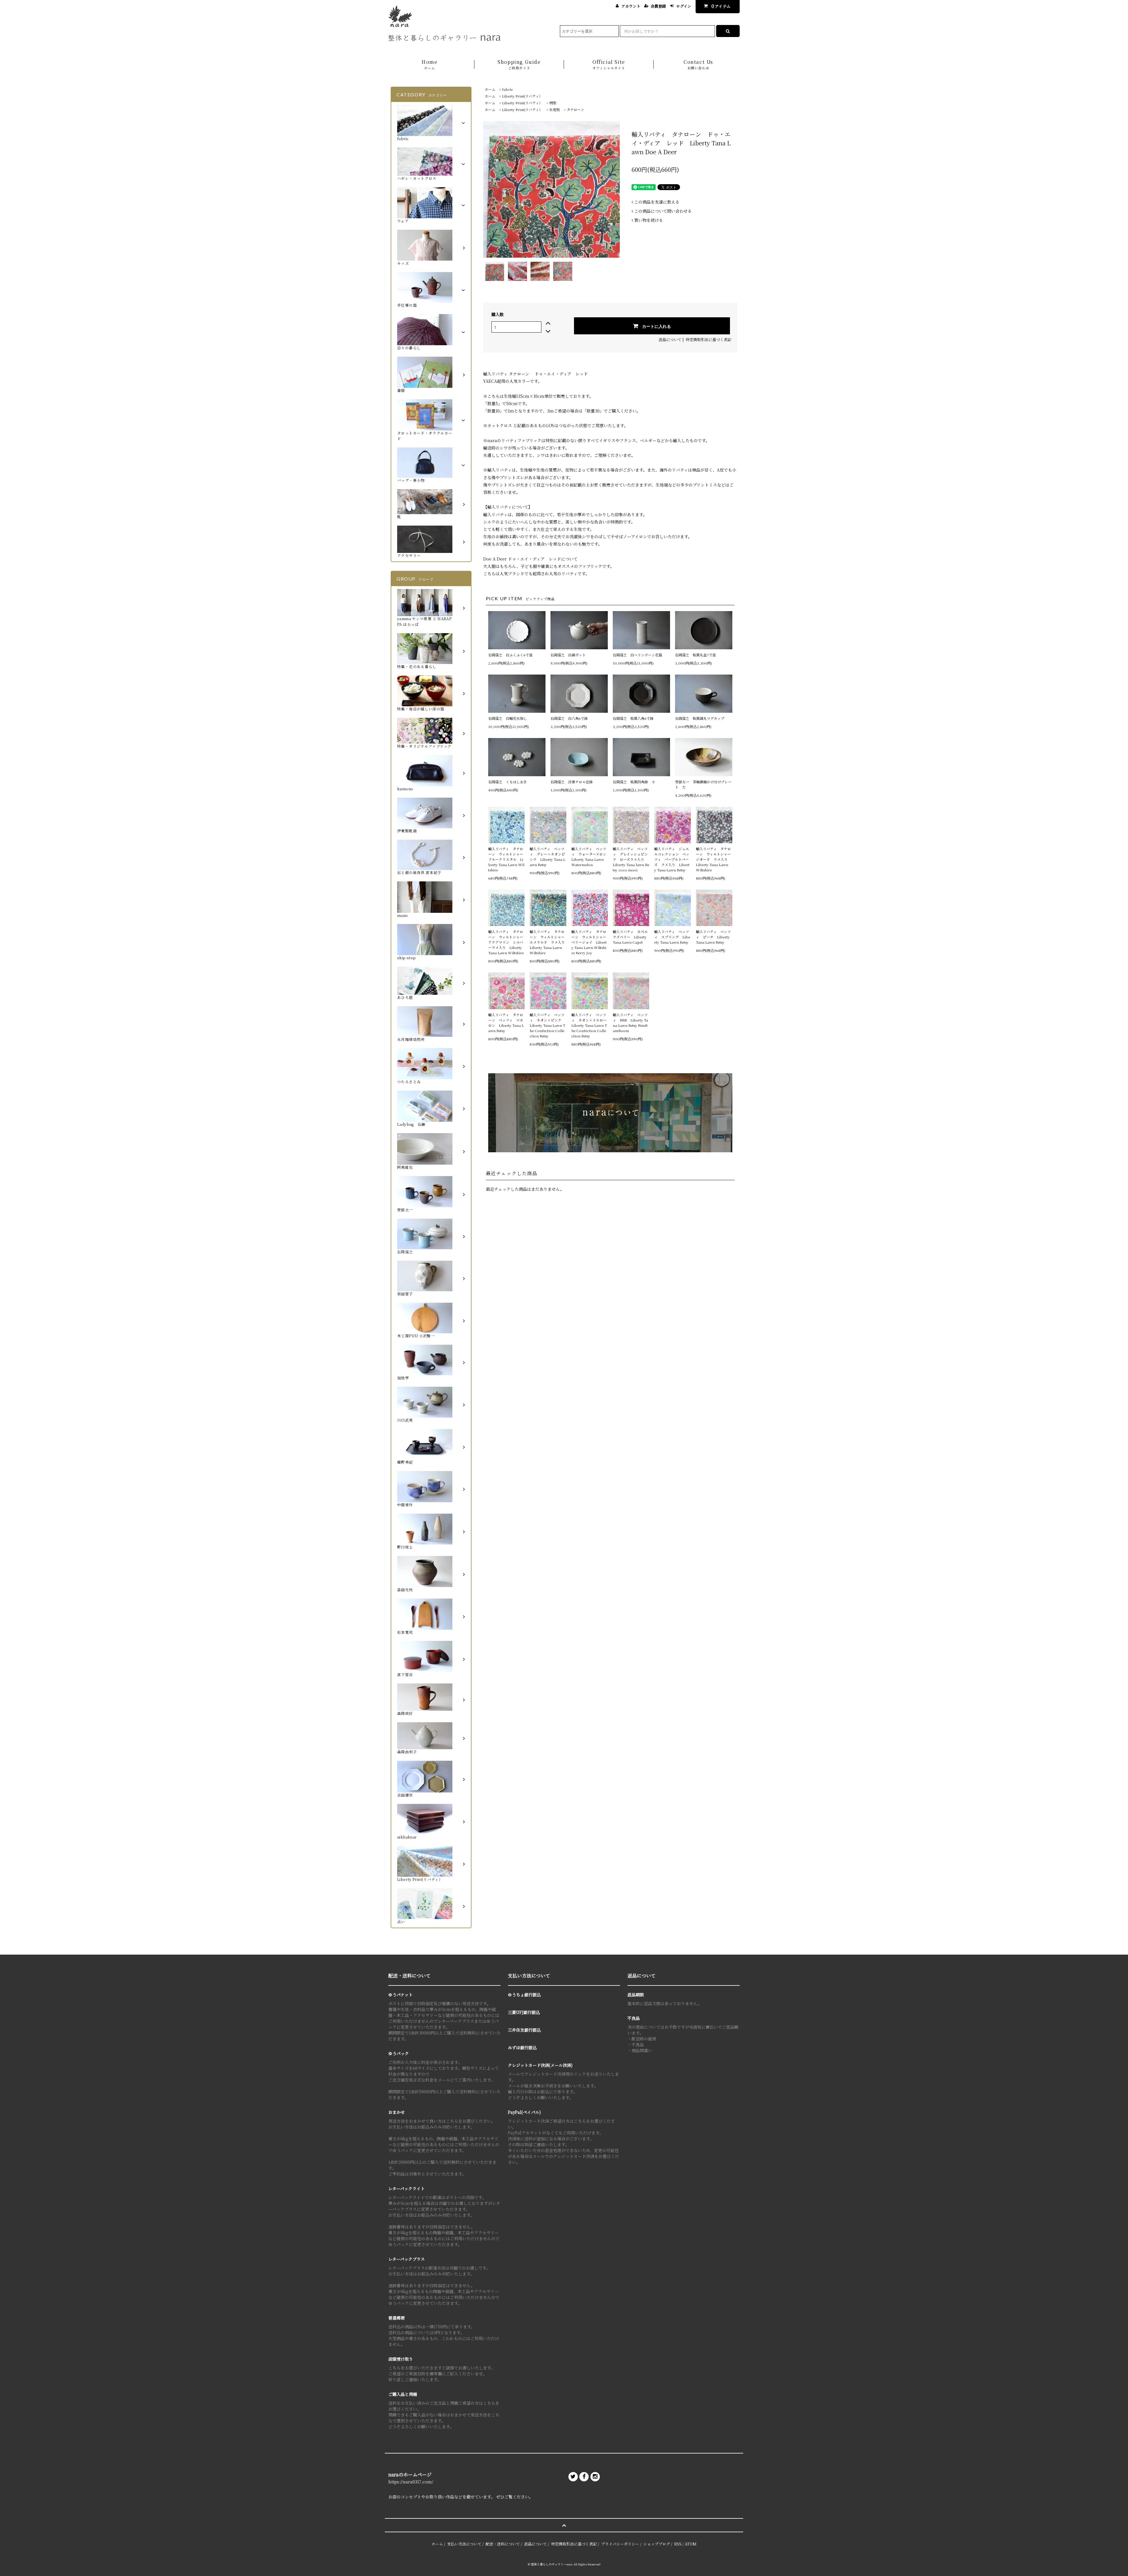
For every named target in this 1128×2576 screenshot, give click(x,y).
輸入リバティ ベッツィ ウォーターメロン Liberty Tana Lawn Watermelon (590, 857)
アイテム (721, 6)
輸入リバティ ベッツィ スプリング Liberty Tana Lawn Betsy (672, 937)
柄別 (553, 103)
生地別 (555, 109)
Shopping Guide (519, 64)
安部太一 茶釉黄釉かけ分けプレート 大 (703, 784)
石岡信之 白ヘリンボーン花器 (637, 655)
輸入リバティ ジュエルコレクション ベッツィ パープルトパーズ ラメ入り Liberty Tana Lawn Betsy (672, 859)
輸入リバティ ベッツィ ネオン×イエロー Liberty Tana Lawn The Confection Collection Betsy (590, 1025)
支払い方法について (464, 2544)
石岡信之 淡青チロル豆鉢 (572, 782)
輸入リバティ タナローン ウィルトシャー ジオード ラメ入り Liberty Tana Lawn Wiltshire (714, 859)
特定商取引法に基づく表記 (709, 339)
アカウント (631, 6)
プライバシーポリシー (620, 2544)
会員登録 (658, 6)
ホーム (490, 89)
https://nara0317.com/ (411, 2482)
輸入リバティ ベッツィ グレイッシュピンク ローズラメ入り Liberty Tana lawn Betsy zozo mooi (631, 859)
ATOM (691, 2544)
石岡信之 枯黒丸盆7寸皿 (695, 655)
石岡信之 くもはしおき (508, 782)
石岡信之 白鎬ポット (568, 655)
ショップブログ (657, 2544)
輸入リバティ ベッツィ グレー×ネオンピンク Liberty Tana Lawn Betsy (547, 857)
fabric (508, 89)
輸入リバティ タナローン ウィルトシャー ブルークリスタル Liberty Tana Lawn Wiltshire (506, 859)
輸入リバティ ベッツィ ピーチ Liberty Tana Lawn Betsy (713, 937)
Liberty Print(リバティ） (522, 96)
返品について (670, 339)
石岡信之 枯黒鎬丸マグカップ (700, 718)
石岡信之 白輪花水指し (509, 718)
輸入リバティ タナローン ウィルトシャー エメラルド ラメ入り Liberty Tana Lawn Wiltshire (548, 942)
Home (429, 64)
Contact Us (698, 64)
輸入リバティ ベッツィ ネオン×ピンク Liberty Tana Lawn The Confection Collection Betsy (547, 1025)
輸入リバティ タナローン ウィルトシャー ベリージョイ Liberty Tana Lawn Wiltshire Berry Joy (590, 942)
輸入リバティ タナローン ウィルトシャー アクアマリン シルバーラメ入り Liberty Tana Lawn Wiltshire (506, 942)
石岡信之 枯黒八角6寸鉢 (633, 718)
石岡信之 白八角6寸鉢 (569, 718)
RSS (678, 2544)
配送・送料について (503, 2544)
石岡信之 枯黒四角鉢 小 (634, 782)
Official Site (609, 64)
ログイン (684, 6)
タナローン (575, 109)
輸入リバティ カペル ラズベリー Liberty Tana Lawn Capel (631, 937)
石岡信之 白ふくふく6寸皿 (510, 655)
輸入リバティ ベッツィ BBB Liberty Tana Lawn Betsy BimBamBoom (630, 1023)
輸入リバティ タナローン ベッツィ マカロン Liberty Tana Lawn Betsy (506, 1023)
